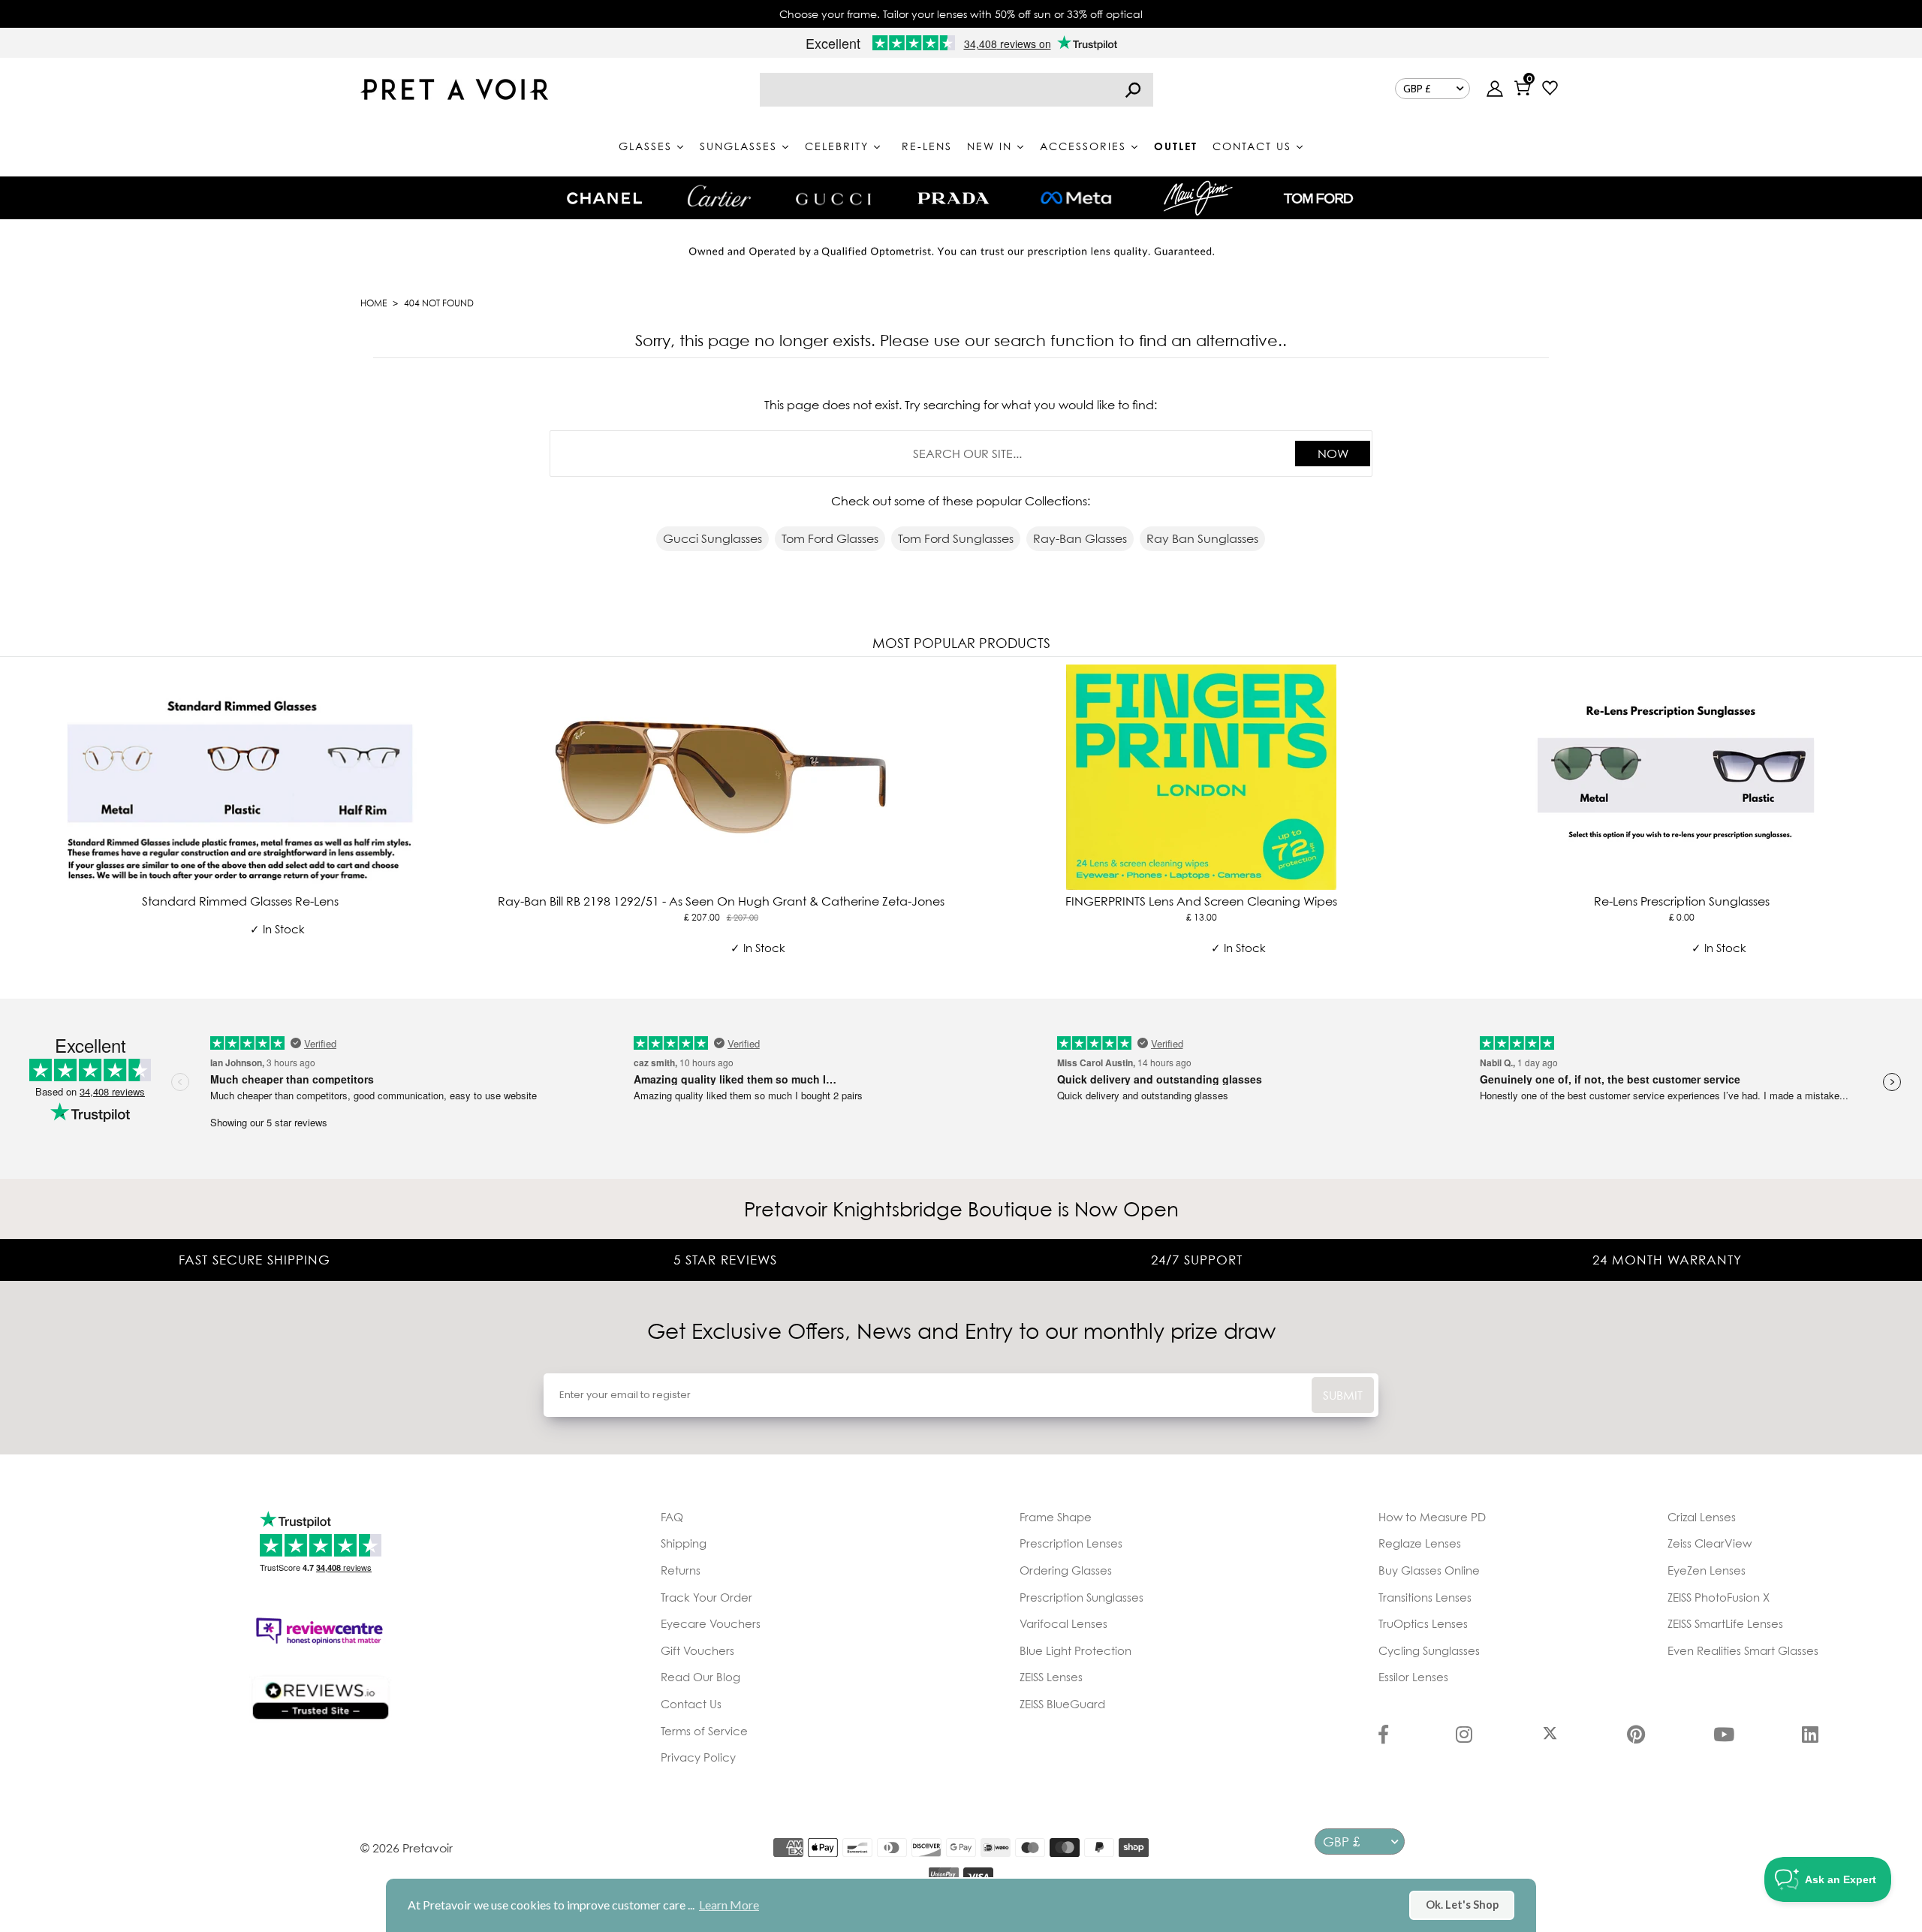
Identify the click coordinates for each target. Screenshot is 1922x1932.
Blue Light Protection (1075, 1650)
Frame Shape (1056, 1517)
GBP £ (1417, 89)
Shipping (684, 1543)
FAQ (672, 1517)
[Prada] (953, 198)
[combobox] (956, 90)
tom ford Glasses (830, 538)
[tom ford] (1318, 198)
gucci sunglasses (712, 538)
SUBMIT (1343, 1395)
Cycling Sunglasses (1429, 1650)
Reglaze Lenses (1420, 1543)
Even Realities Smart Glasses (1743, 1650)
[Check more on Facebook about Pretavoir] (1383, 1736)
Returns (681, 1570)
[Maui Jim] (1198, 198)
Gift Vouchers (697, 1650)
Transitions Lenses (1425, 1597)
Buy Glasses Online (1429, 1570)
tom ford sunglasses (956, 538)
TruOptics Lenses (1423, 1623)
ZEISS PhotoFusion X (1719, 1597)
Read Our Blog (700, 1677)
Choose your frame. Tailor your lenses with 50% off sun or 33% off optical (961, 14)
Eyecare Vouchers (711, 1623)
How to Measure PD (1432, 1517)
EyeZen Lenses (1707, 1570)
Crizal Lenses (1702, 1517)
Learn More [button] (729, 1905)
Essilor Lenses (1413, 1677)
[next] (1907, 825)
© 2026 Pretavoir (407, 1848)
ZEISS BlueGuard (1062, 1704)
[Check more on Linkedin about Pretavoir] (1810, 1736)
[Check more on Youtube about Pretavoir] (1724, 1736)
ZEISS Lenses (1051, 1677)
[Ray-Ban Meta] (1076, 199)
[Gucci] (833, 198)
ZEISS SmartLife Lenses (1725, 1623)
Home (374, 303)
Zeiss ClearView (1710, 1543)
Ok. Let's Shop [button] (1462, 1905)
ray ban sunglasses (1202, 538)
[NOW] (1133, 90)
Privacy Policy (698, 1757)
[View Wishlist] (1550, 90)
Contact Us (691, 1704)
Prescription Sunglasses (1082, 1597)
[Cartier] (719, 196)
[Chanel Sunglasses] (604, 198)
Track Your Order (706, 1597)
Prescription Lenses (1071, 1543)
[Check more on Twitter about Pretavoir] (1550, 1736)
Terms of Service (704, 1731)
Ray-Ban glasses (1080, 538)
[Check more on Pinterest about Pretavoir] (1636, 1736)
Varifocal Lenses (1063, 1623)
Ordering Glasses (1066, 1570)
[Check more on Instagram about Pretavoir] (1464, 1736)
